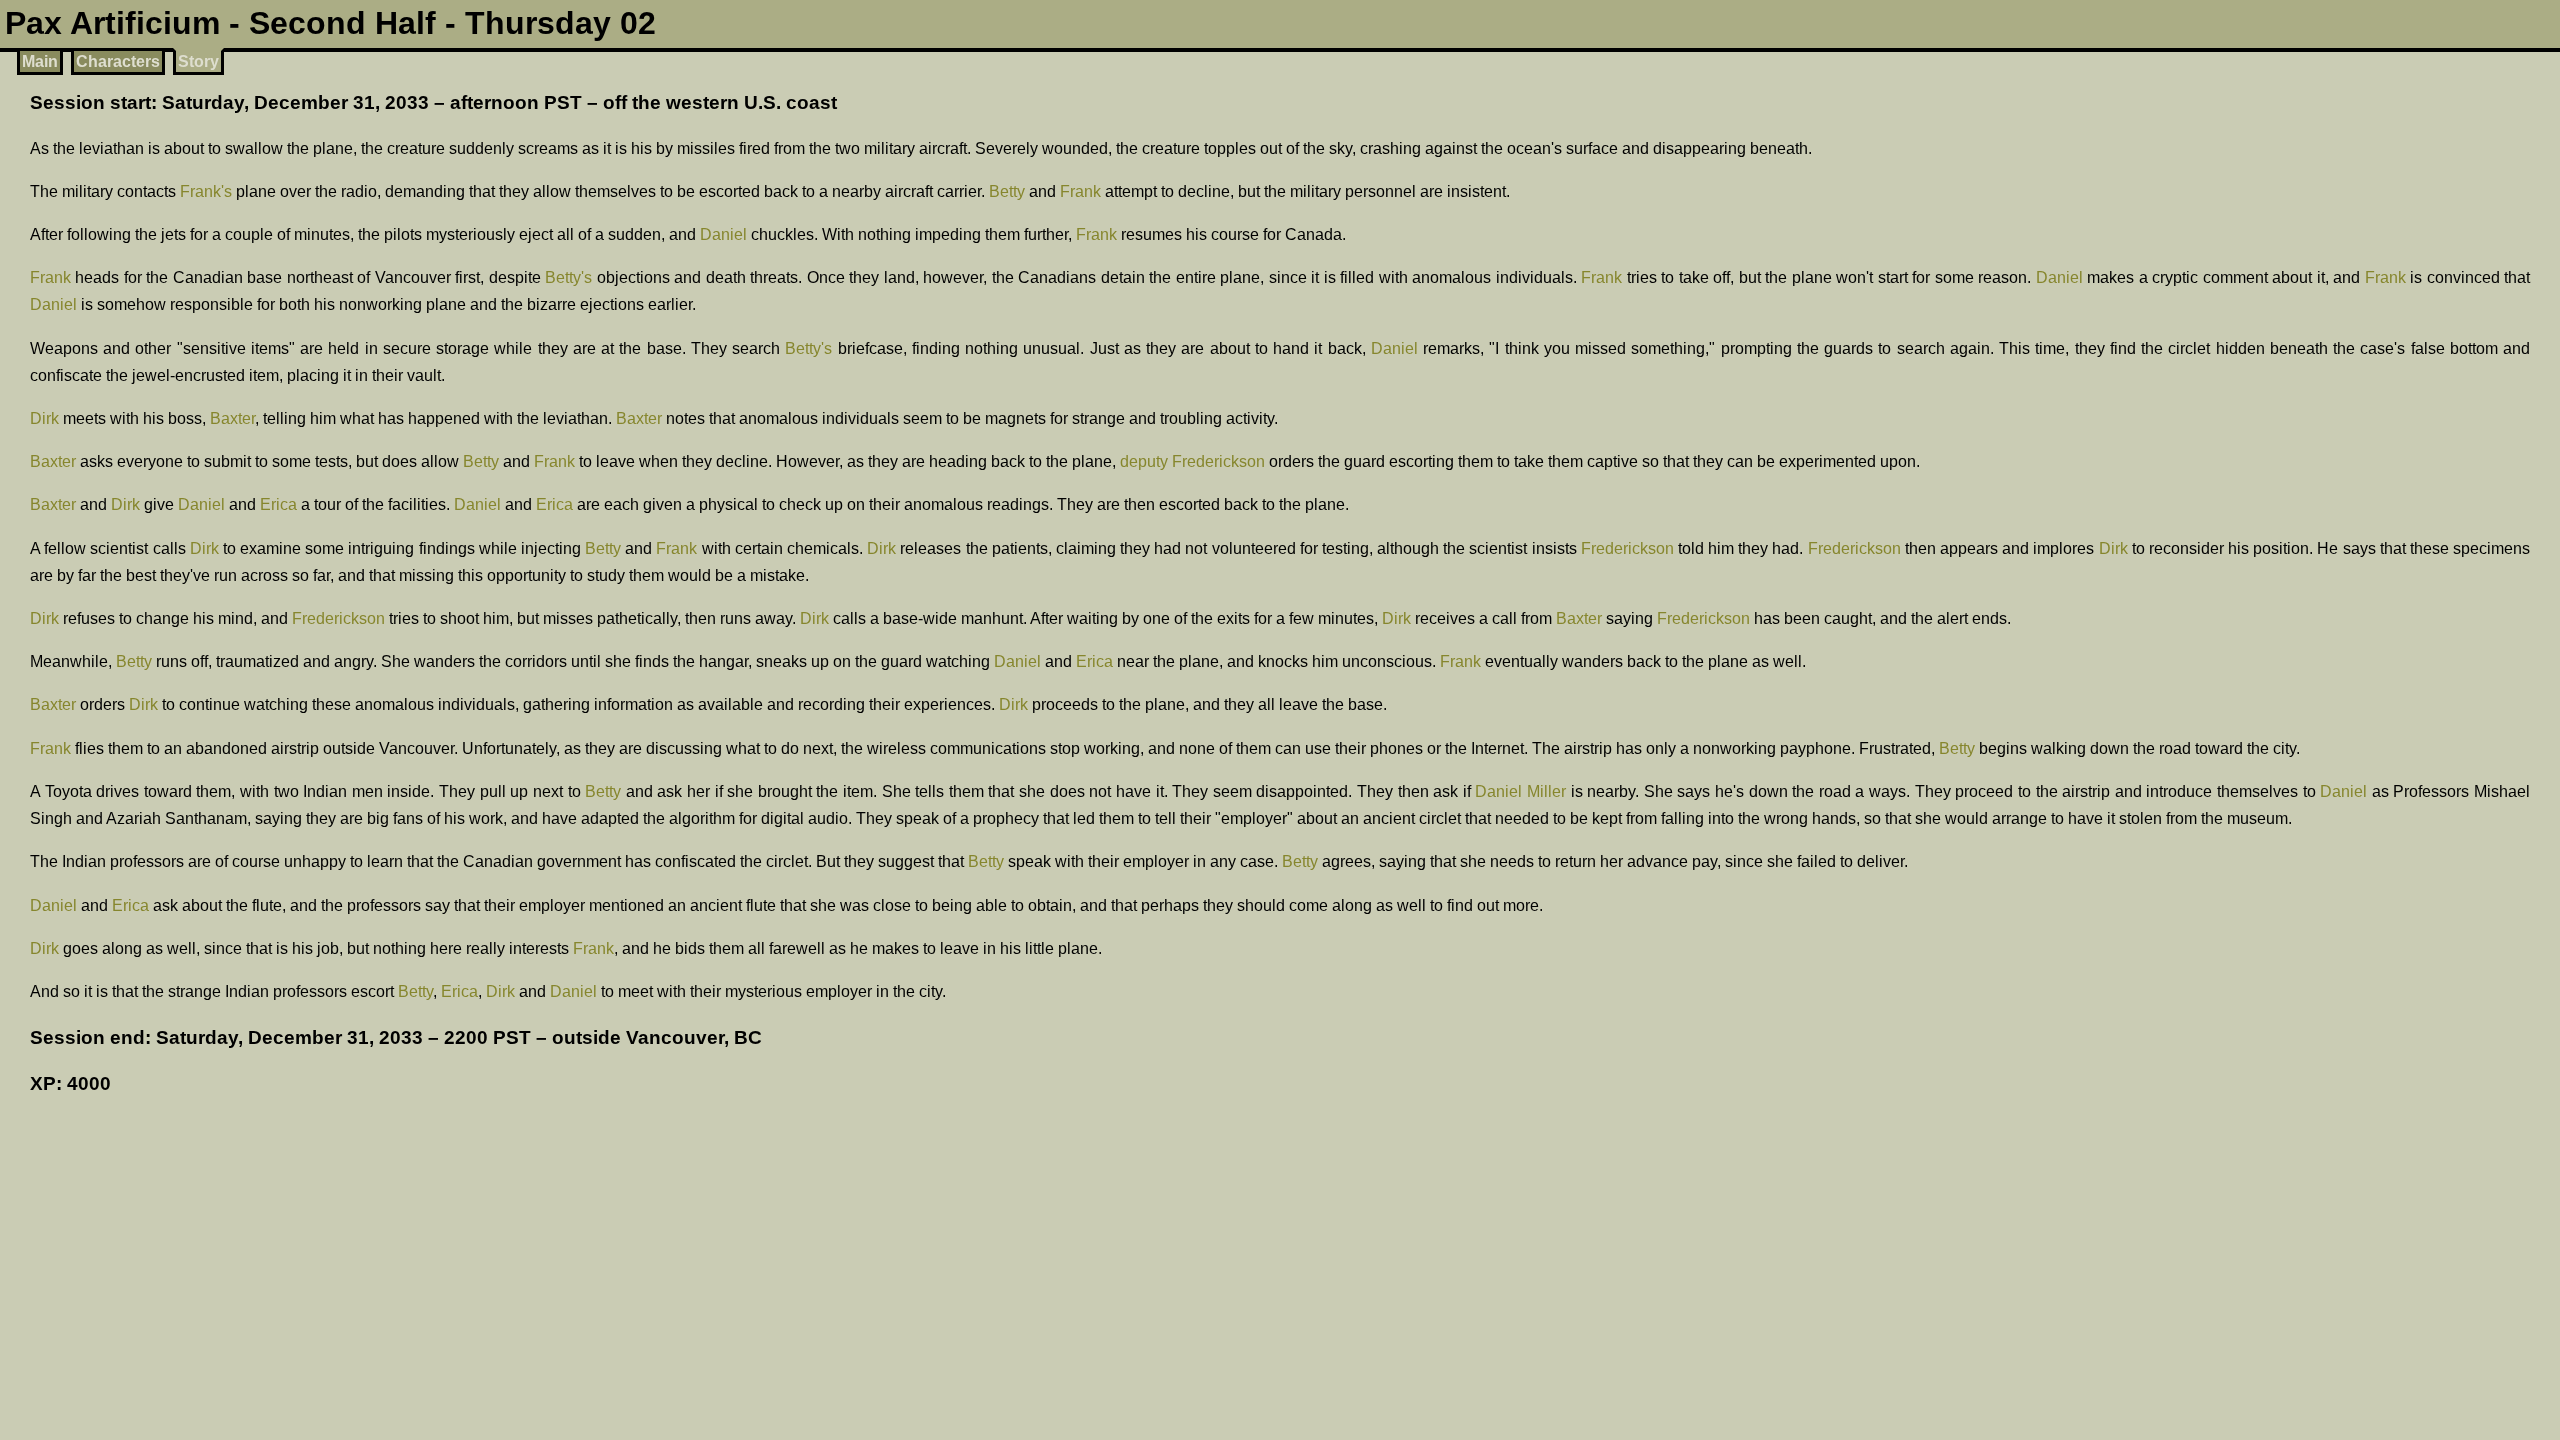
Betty (1007, 191)
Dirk (44, 418)
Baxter (232, 418)
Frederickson (1627, 548)
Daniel (723, 234)
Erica (278, 504)
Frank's (206, 191)
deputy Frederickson (1192, 461)
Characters (118, 61)
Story (198, 61)
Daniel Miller (1520, 791)
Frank (1080, 191)
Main (40, 61)
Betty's (568, 277)
